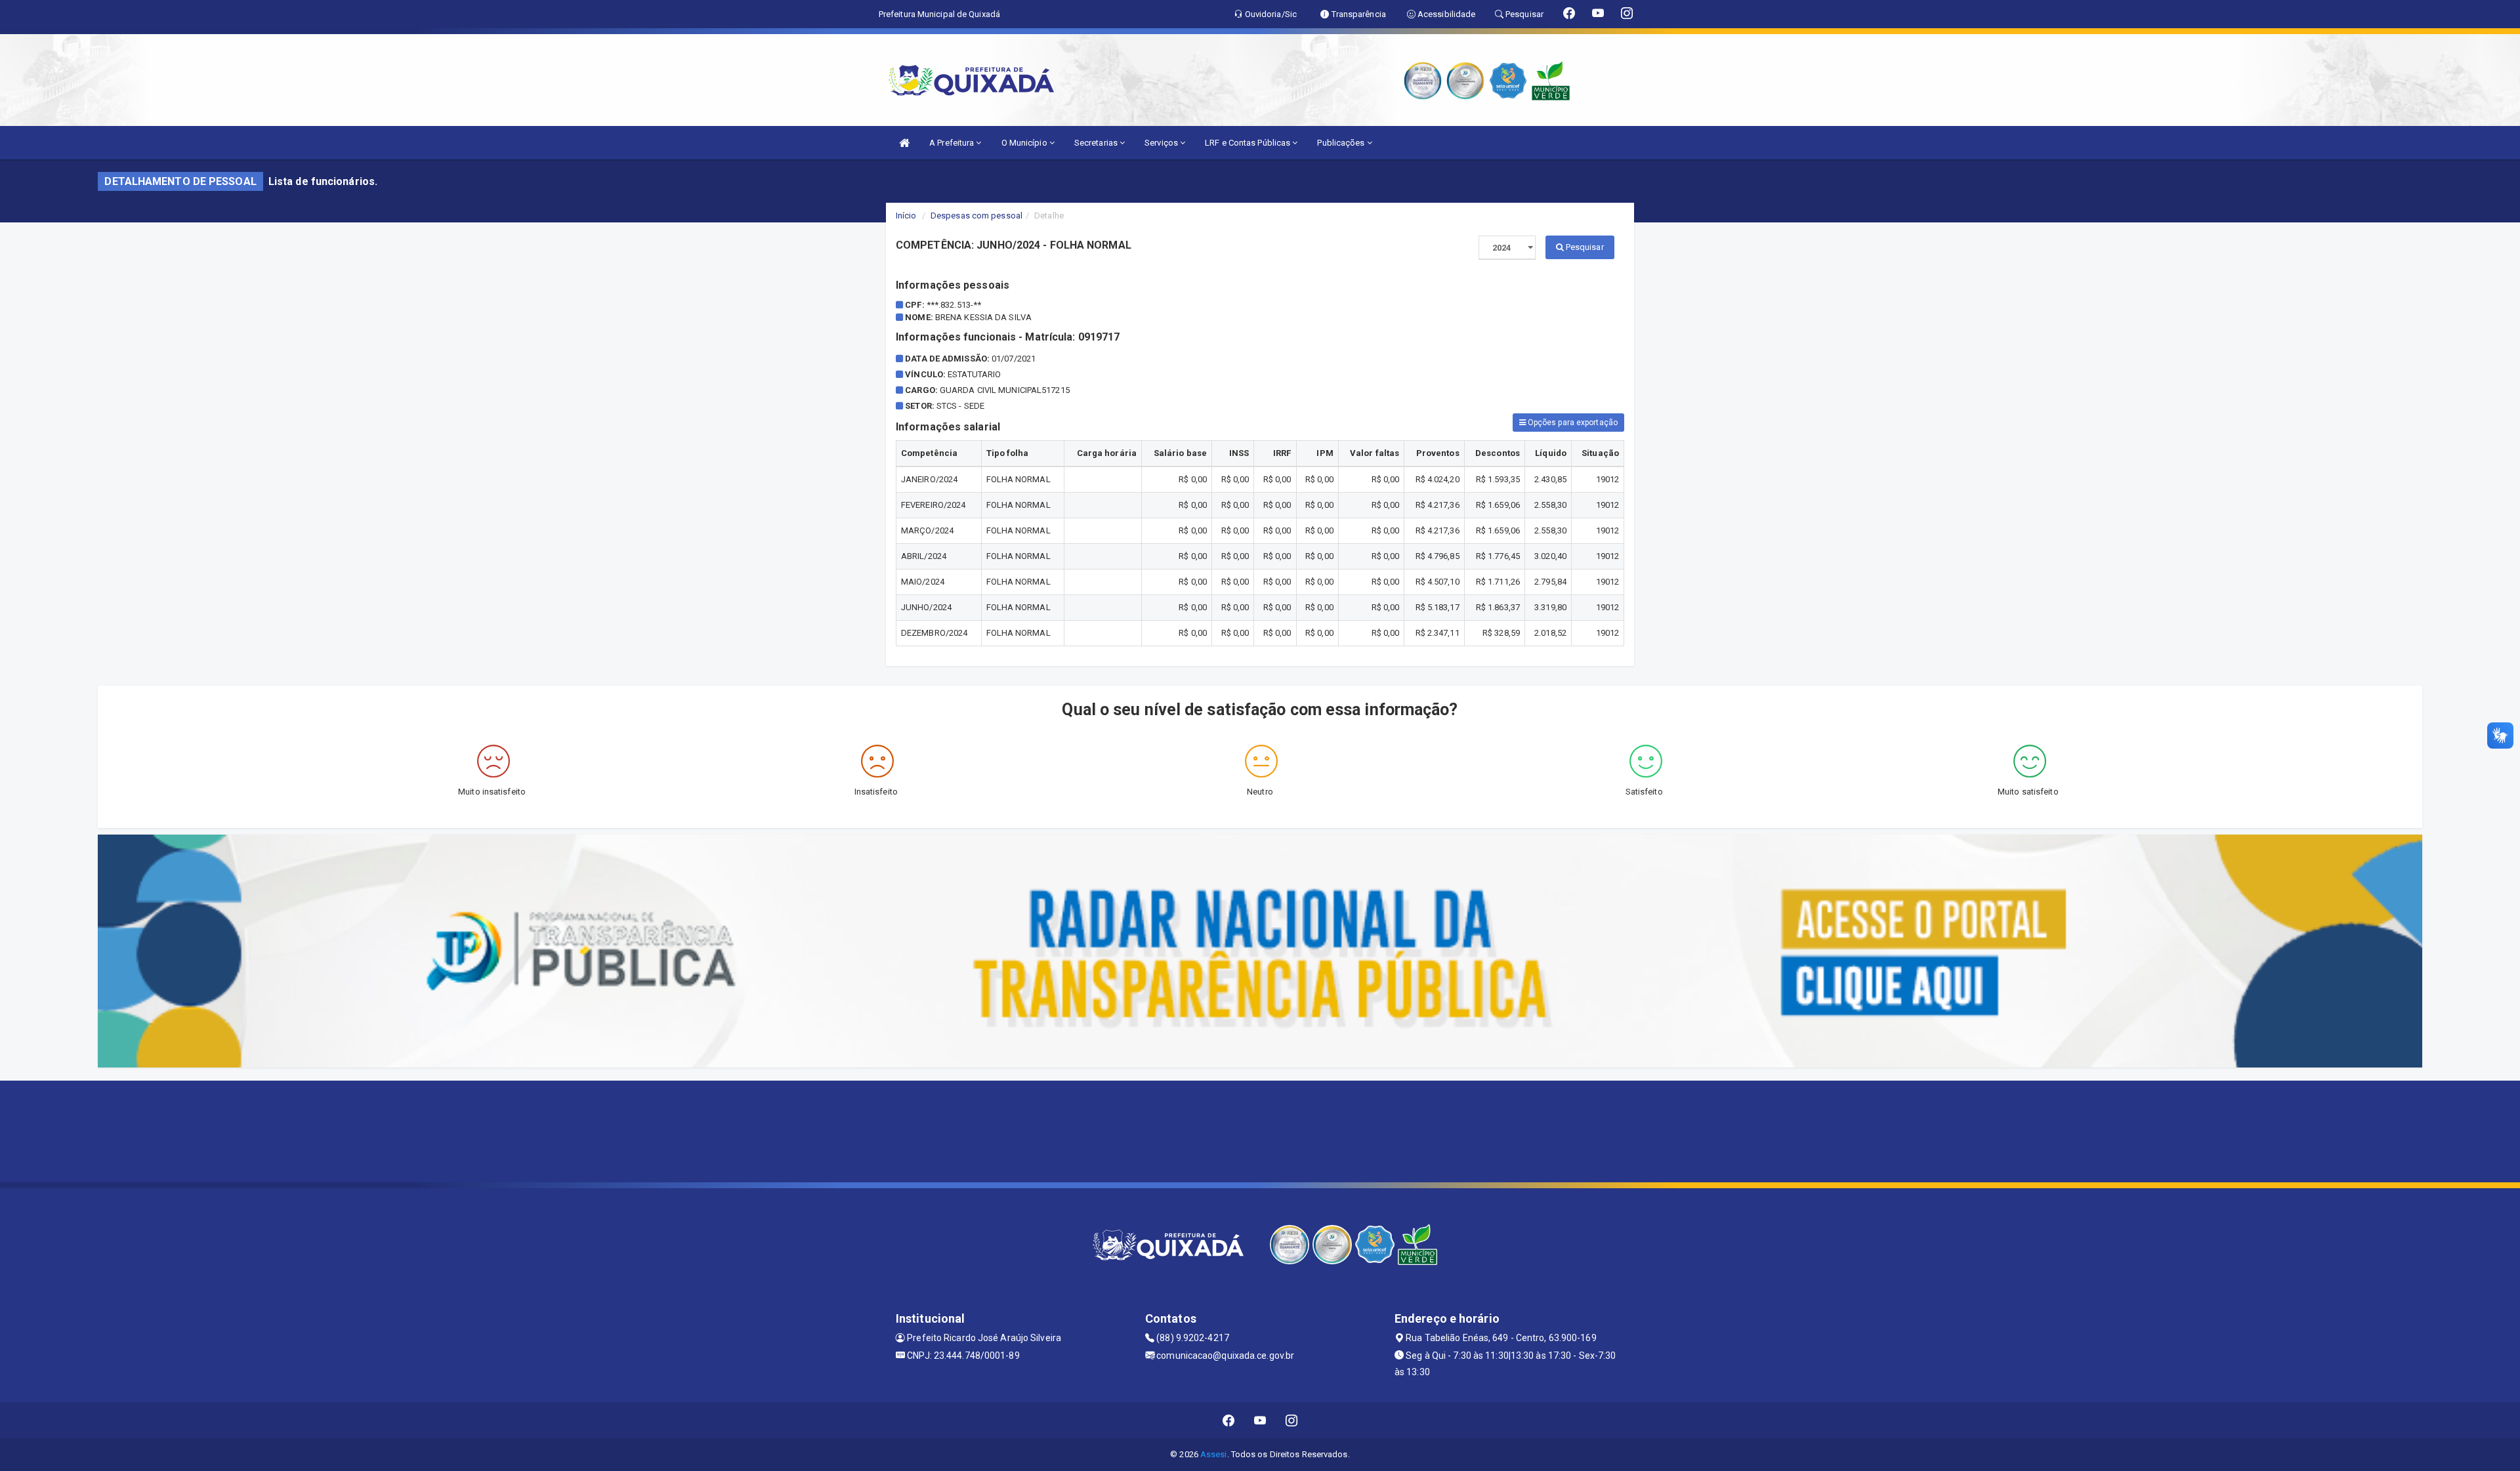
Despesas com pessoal (976, 216)
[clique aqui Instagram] (1292, 1420)
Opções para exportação (1572, 423)
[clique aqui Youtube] (1260, 1420)
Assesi (1214, 1454)
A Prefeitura (953, 143)
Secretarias (1097, 143)
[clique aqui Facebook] (1229, 1420)
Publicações (1342, 143)
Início (906, 216)
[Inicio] (904, 143)
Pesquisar (1584, 247)
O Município (1025, 143)
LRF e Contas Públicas (1249, 143)
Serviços (1162, 143)
